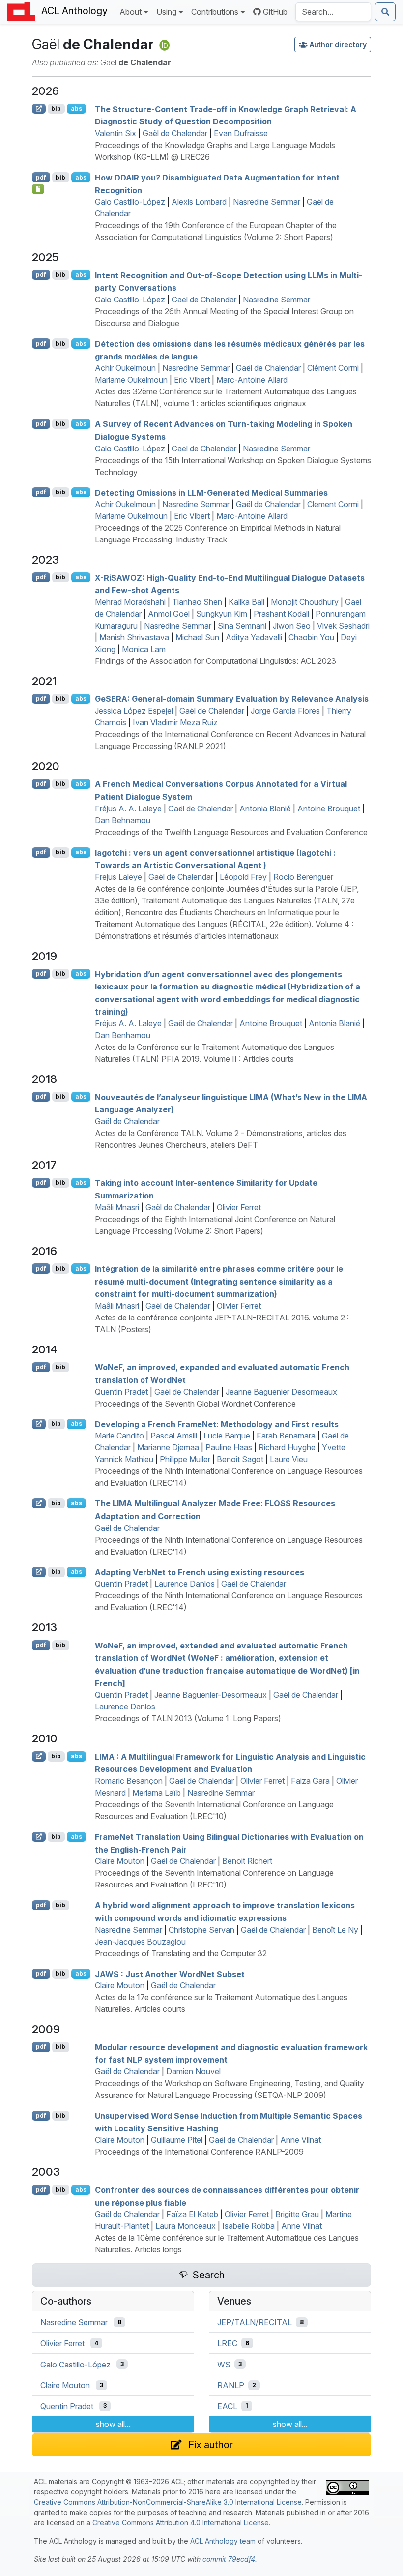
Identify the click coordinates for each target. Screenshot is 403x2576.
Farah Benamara (286, 1436)
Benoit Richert (247, 1861)
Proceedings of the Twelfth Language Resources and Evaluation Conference (231, 832)
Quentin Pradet (121, 1392)
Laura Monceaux (186, 2226)
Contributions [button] (215, 12)
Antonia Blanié (265, 809)
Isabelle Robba (248, 2226)
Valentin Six (115, 133)
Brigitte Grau (297, 2214)
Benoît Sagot (240, 1459)
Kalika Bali (246, 602)
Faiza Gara (310, 1781)
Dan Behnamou (123, 820)
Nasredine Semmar (267, 202)
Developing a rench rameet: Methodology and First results (217, 1424)
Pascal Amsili (174, 1436)
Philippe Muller (185, 1459)
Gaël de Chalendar (175, 133)
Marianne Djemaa (168, 1447)
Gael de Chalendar (204, 300)
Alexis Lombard (199, 202)
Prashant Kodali (281, 614)
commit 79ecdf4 (229, 2559)
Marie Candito (119, 1436)
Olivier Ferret (239, 1207)
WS (224, 2364)
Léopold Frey (243, 877)
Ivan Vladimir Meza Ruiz (175, 722)
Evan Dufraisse (241, 133)
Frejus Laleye (118, 877)
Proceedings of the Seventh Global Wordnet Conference (195, 1404)
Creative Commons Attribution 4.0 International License (181, 2523)
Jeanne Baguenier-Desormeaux (211, 1695)
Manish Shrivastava (134, 637)
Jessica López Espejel (134, 711)
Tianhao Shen (197, 602)
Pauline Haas (229, 1447)
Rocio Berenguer (303, 877)
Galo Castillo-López (130, 202)
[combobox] (333, 12)
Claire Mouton (120, 1861)
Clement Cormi (333, 504)
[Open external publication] (39, 109)
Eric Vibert (192, 380)
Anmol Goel (169, 614)
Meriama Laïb (157, 1793)
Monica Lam (144, 649)
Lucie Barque (227, 1436)
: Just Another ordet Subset (170, 1974)
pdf (41, 177)
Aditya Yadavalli (254, 637)
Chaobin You (311, 637)
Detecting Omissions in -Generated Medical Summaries (211, 492)
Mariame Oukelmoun (131, 380)
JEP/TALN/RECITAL (255, 2322)
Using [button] (166, 12)
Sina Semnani (242, 626)
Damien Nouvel (193, 2071)
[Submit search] (385, 12)
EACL (227, 2406)
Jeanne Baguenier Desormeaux (281, 1392)
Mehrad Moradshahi (130, 602)
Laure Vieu (289, 1459)
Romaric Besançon (129, 1781)
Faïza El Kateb (192, 2214)
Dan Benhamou (123, 1035)
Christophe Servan (201, 1930)
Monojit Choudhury (305, 602)
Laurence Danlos (185, 1584)
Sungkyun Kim (222, 614)
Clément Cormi (333, 368)
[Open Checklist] (38, 189)
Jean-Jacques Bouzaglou (140, 1942)
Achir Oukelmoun (125, 368)
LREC (227, 2343)
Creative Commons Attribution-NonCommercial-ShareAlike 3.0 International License (168, 2502)
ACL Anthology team (223, 2541)
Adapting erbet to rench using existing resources (200, 1572)
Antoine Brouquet (329, 809)
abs (76, 108)
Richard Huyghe (287, 1447)
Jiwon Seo (292, 626)
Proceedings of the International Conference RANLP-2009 (199, 2152)
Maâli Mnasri (117, 1207)
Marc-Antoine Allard (252, 380)
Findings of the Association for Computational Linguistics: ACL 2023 (216, 661)
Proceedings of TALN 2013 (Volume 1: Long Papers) (188, 1718)
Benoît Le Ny (335, 1930)
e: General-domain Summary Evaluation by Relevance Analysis (232, 699)
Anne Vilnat (301, 2140)
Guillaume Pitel (177, 2140)
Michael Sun (197, 637)
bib (56, 108)
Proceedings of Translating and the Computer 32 (181, 1953)
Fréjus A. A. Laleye (128, 809)
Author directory (338, 45)
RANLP (231, 2385)
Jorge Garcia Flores (285, 711)
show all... (113, 2424)
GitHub (275, 12)
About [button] (130, 12)
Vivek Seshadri (343, 626)
